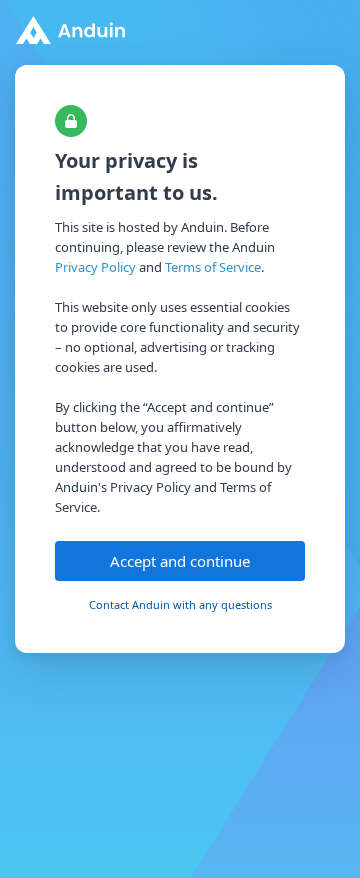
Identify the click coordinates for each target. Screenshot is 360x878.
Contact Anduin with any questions (180, 604)
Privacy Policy (95, 267)
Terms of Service (213, 267)
